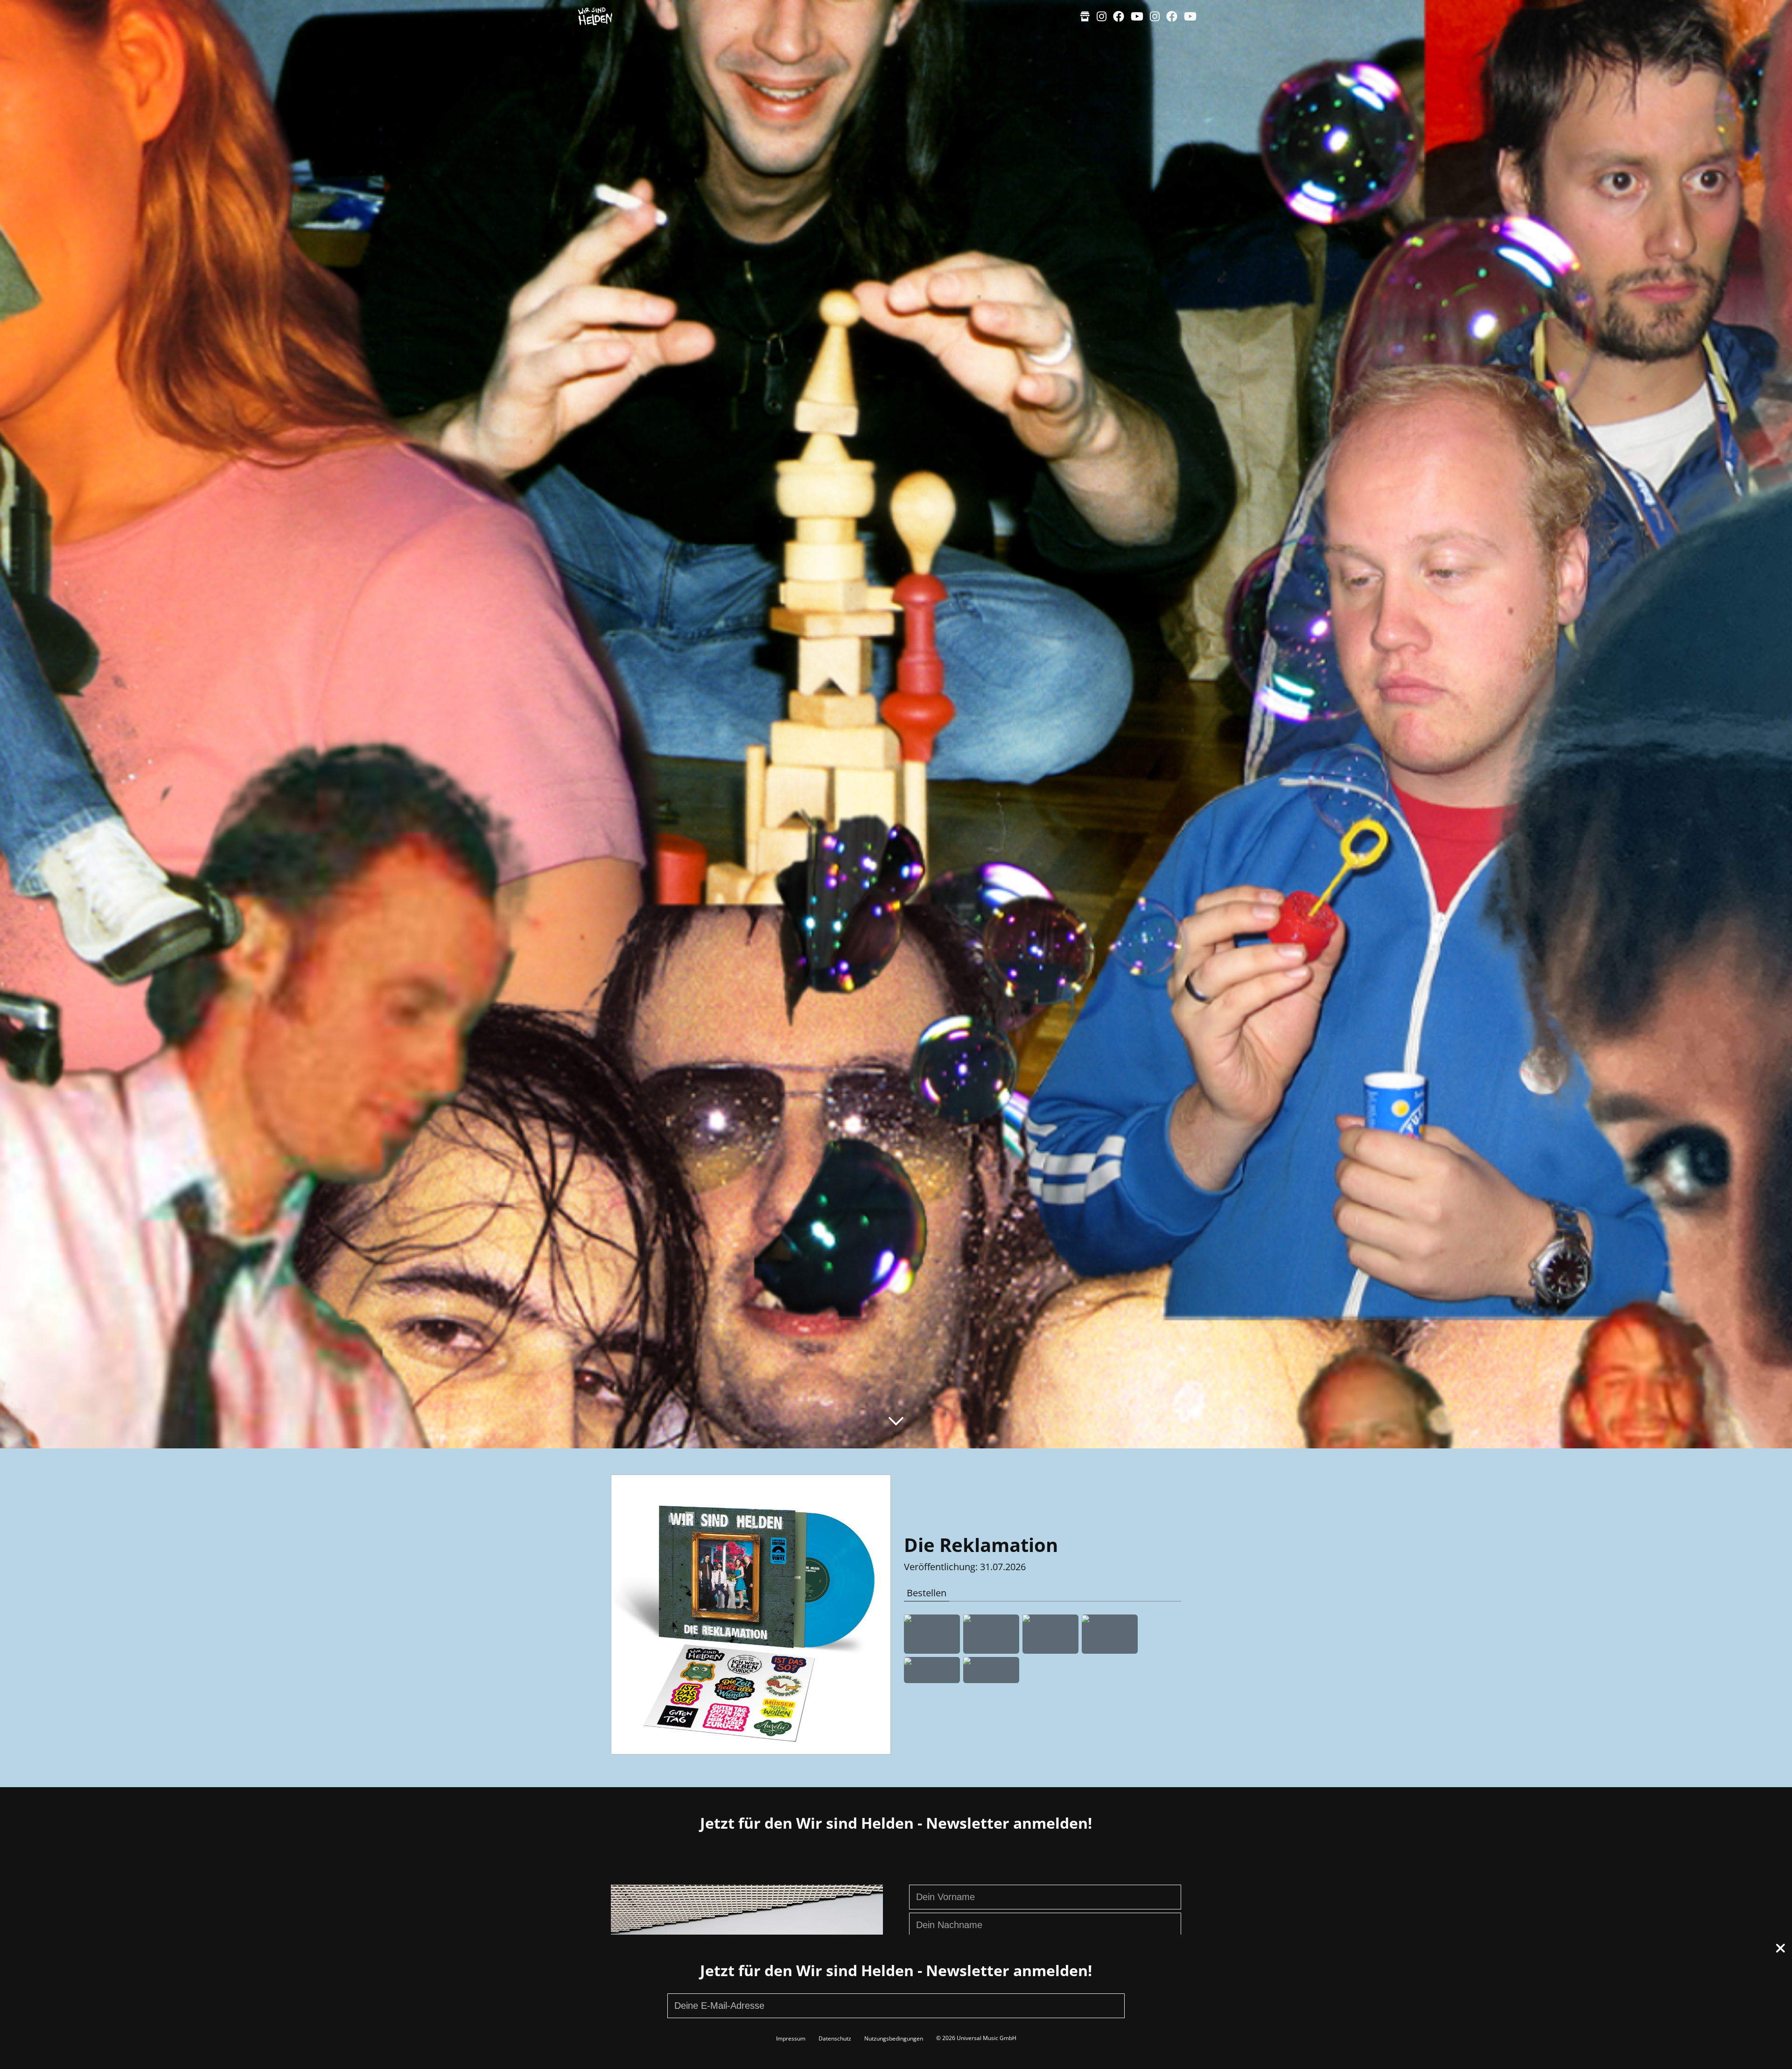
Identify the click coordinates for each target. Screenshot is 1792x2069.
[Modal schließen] (1781, 1950)
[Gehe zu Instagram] (1102, 16)
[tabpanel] (1043, 1649)
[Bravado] (932, 1670)
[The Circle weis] (991, 1670)
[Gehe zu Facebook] (1119, 16)
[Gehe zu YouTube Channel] (1137, 16)
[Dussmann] (1110, 1634)
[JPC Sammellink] (1050, 1634)
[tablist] (1043, 1594)
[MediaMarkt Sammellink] (991, 1634)
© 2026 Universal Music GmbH (976, 2038)
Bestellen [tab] (927, 1593)
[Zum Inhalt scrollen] (896, 1421)
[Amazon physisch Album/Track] (932, 1634)
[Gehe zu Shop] (1085, 16)
